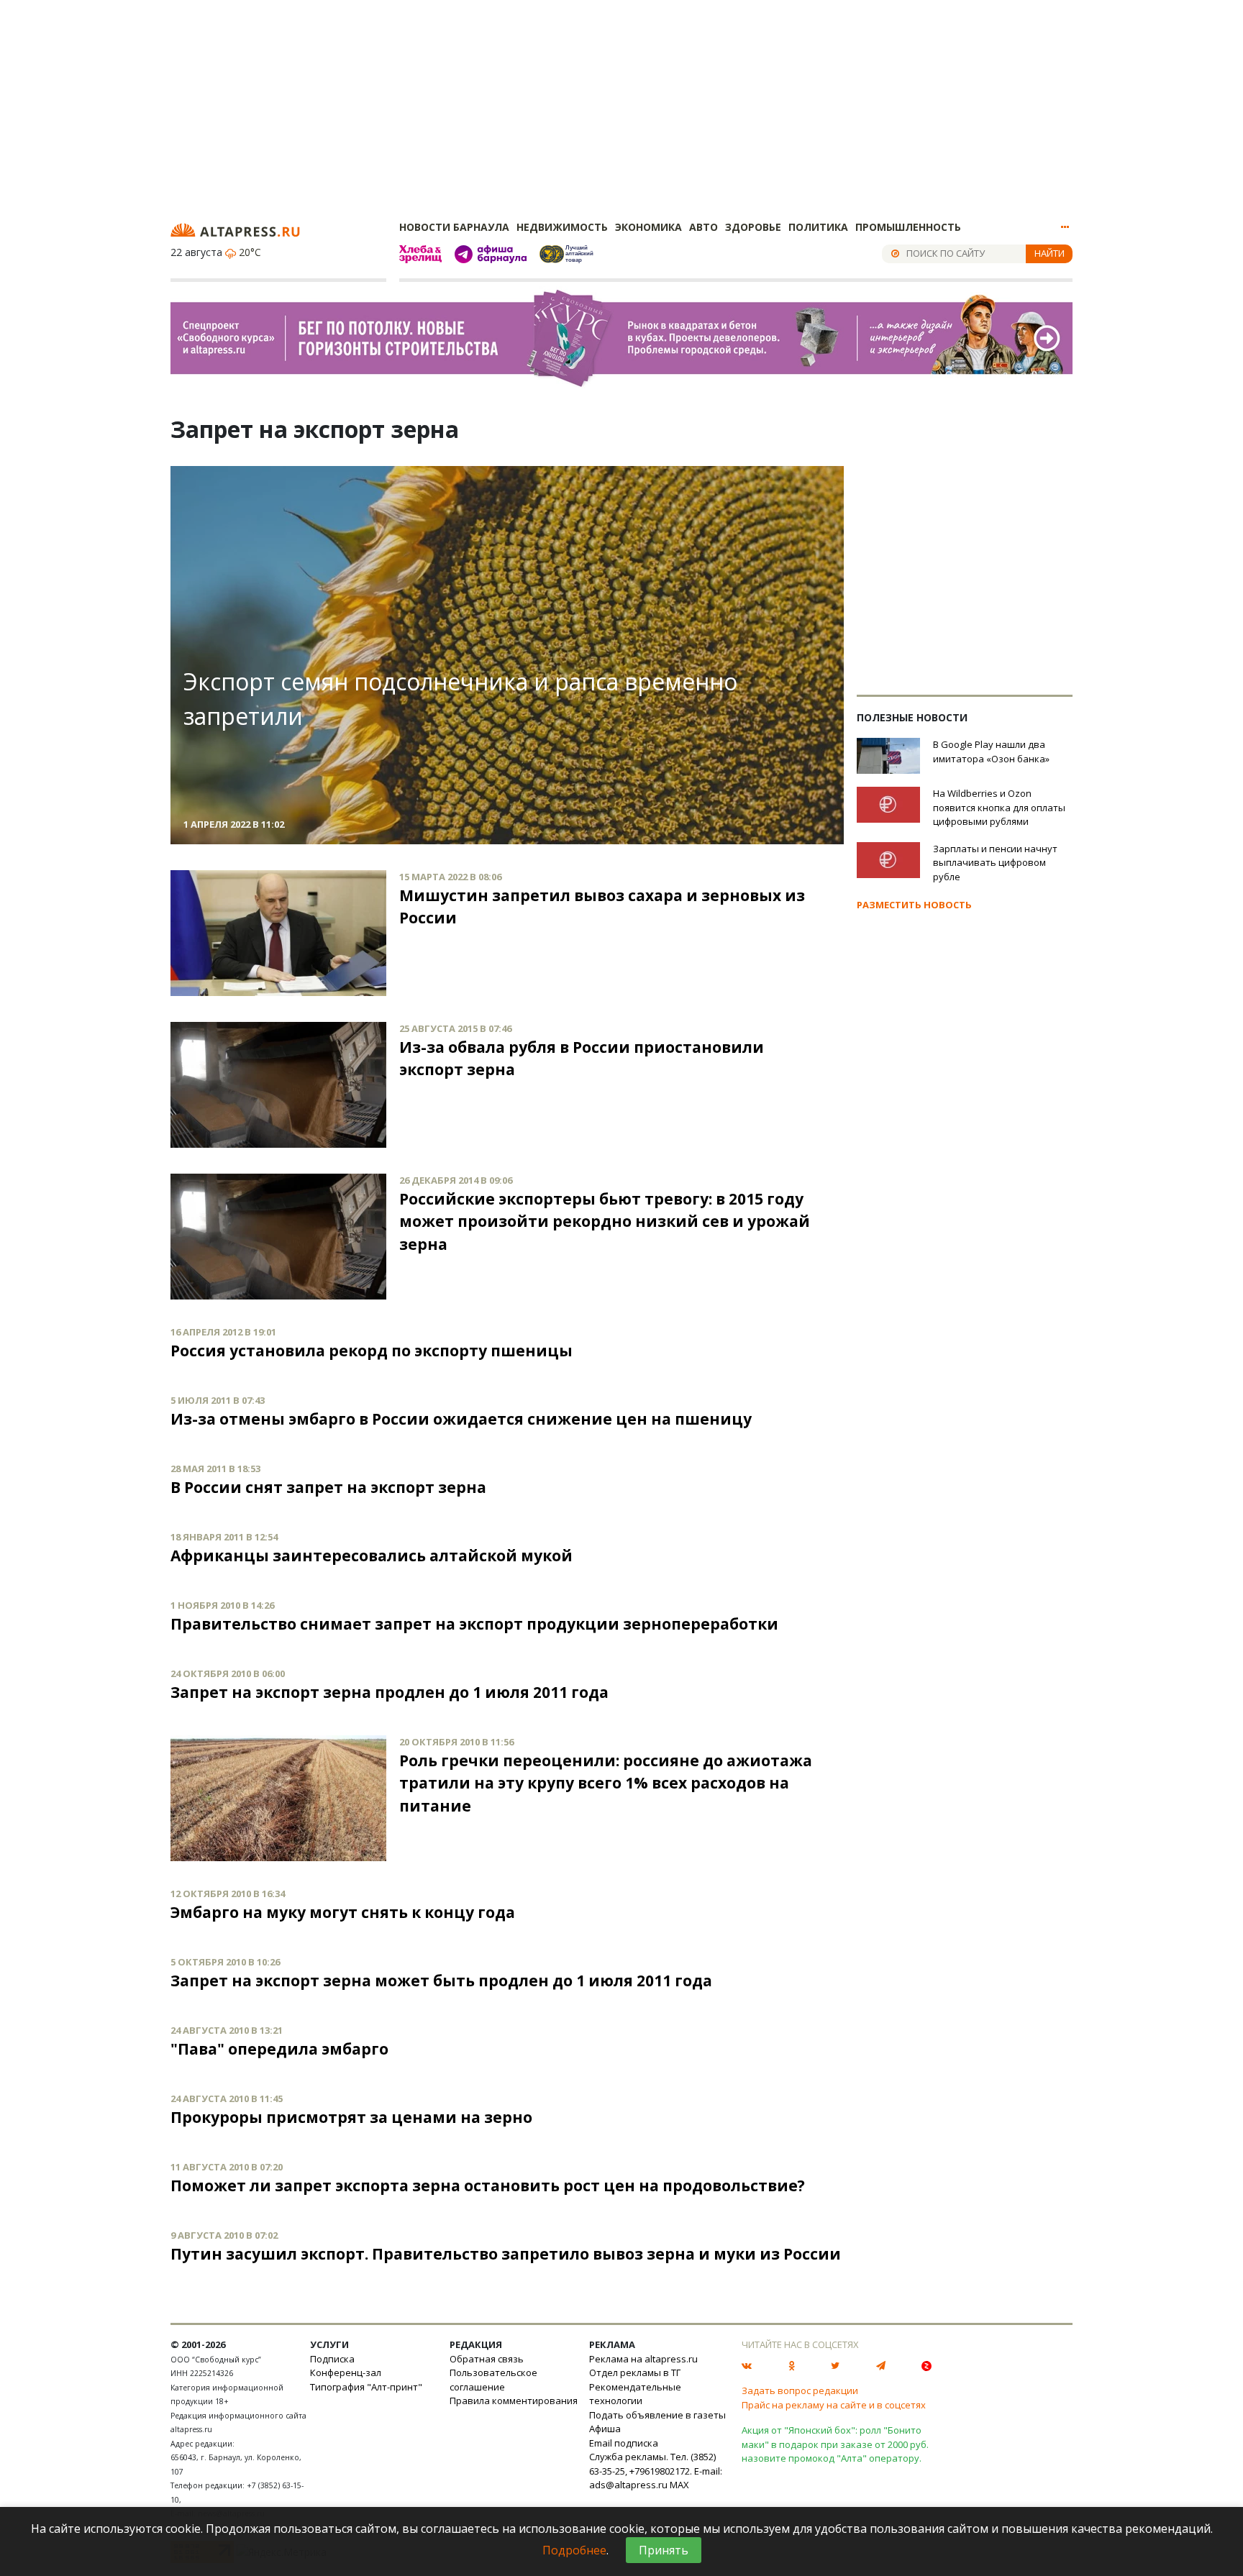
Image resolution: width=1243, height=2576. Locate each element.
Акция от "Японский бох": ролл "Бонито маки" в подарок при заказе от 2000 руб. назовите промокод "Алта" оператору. (835, 2444)
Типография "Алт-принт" (366, 2387)
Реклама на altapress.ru (643, 2359)
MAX (679, 2485)
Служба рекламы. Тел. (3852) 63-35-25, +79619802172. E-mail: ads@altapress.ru (656, 2471)
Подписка (332, 2359)
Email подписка (624, 2443)
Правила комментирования (514, 2401)
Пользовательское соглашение (493, 2380)
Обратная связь (487, 2359)
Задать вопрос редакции (800, 2390)
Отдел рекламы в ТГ (635, 2372)
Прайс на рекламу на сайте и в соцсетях (834, 2405)
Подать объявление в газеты (657, 2415)
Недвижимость (562, 227)
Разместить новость (914, 905)
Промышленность (908, 227)
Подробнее (574, 2550)
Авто (704, 227)
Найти (1050, 253)
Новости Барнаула (454, 227)
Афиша (605, 2429)
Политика (818, 227)
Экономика (648, 227)
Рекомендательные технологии (635, 2394)
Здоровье (753, 227)
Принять (664, 2550)
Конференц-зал (346, 2372)
